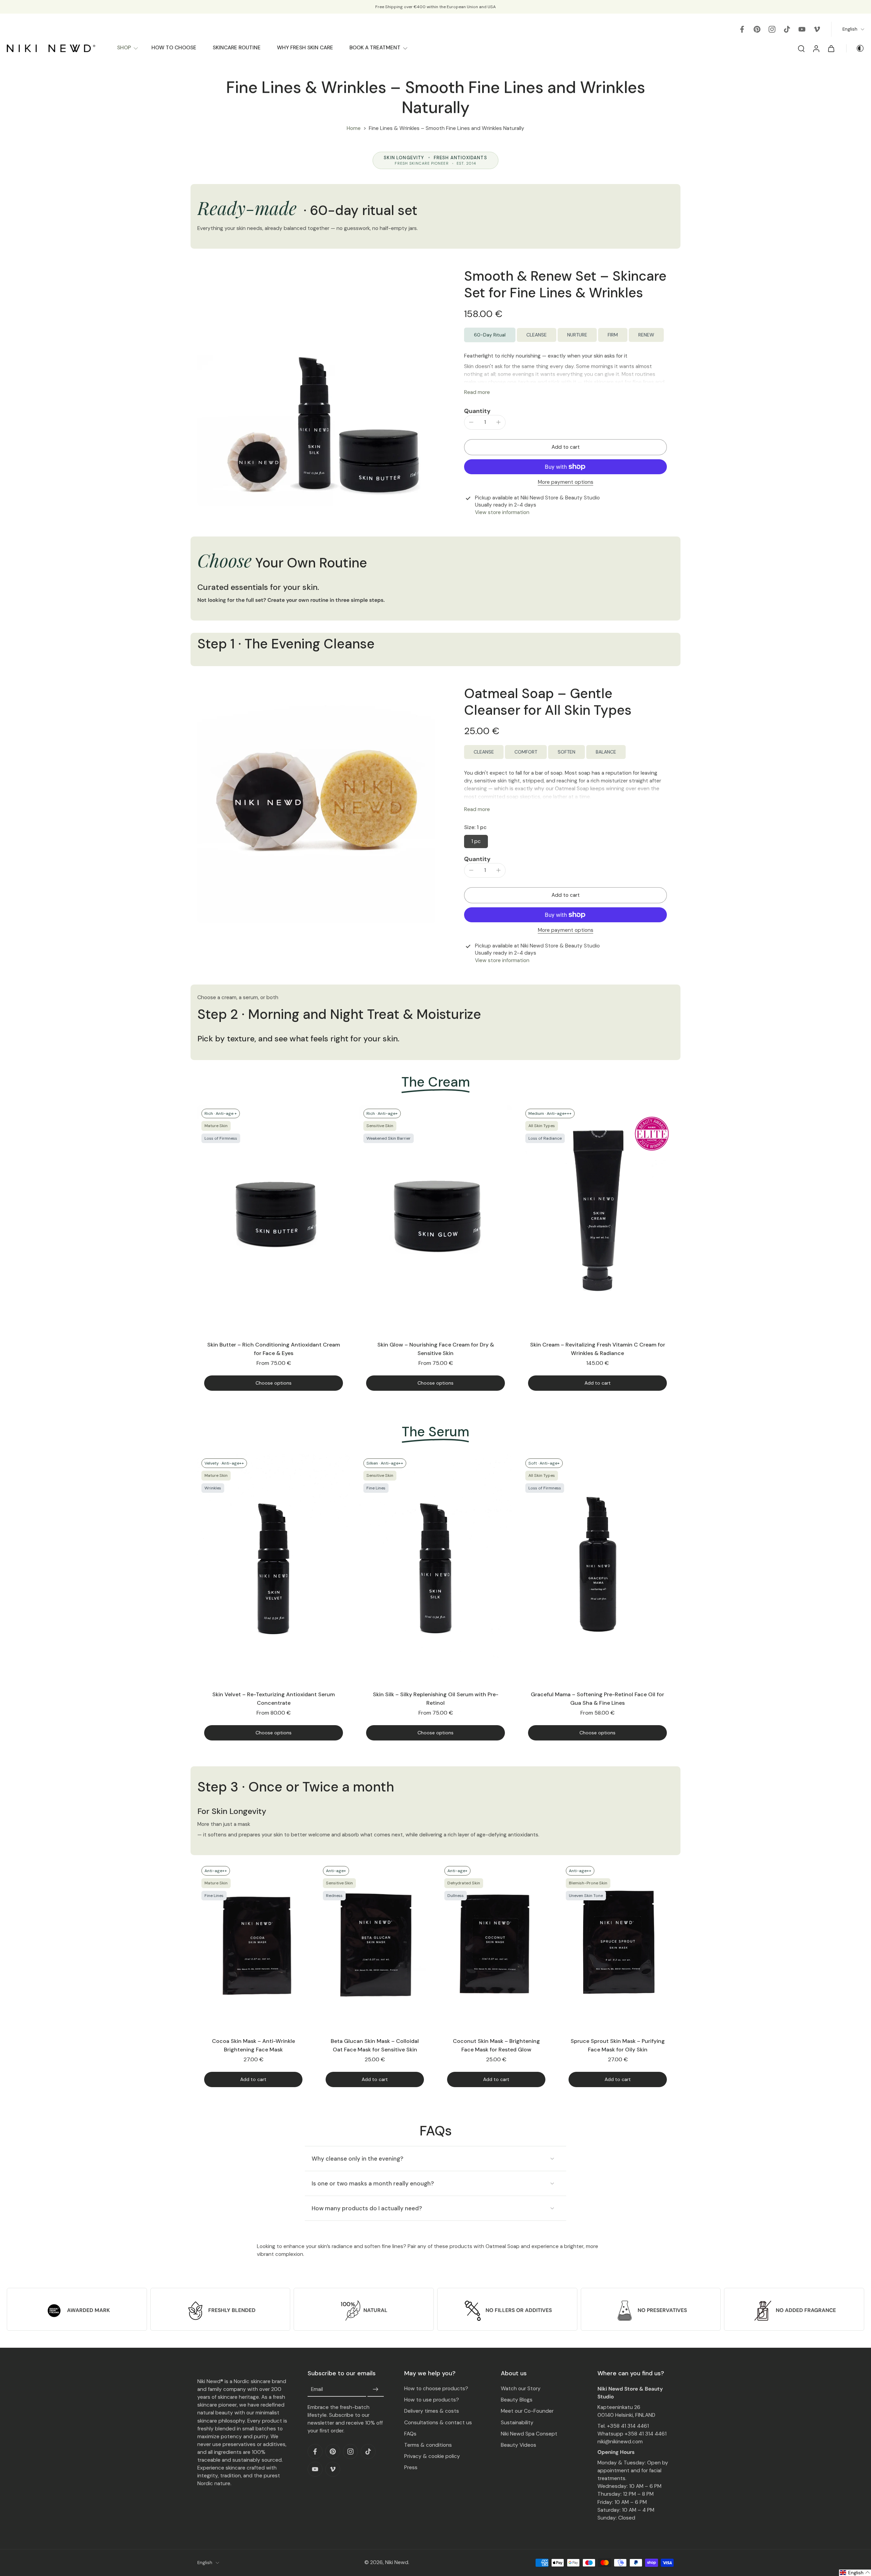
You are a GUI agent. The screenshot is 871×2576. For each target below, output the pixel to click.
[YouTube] (802, 29)
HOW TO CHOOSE (174, 48)
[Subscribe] (376, 2390)
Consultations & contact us (438, 2423)
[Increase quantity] (498, 422)
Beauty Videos (519, 2445)
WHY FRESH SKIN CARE (305, 48)
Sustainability (517, 2423)
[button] (565, 447)
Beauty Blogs (517, 2400)
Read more (477, 392)
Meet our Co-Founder (527, 2411)
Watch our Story (521, 2389)
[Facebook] (742, 29)
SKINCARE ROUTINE (237, 48)
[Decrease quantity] (471, 422)
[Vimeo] (817, 29)
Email (317, 2390)
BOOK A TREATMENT (375, 48)
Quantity (477, 411)
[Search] (801, 48)
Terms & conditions (428, 2445)
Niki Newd (397, 2562)
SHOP (124, 48)
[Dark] (855, 48)
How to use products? (432, 2400)
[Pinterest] (757, 29)
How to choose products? (436, 2389)
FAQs (410, 2434)
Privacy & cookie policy (432, 2456)
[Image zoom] (316, 387)
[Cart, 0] (831, 48)
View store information (502, 512)
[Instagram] (772, 29)
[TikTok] (787, 29)
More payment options (566, 483)
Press (411, 2467)
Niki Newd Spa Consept (529, 2434)
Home (354, 128)
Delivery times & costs (432, 2411)
